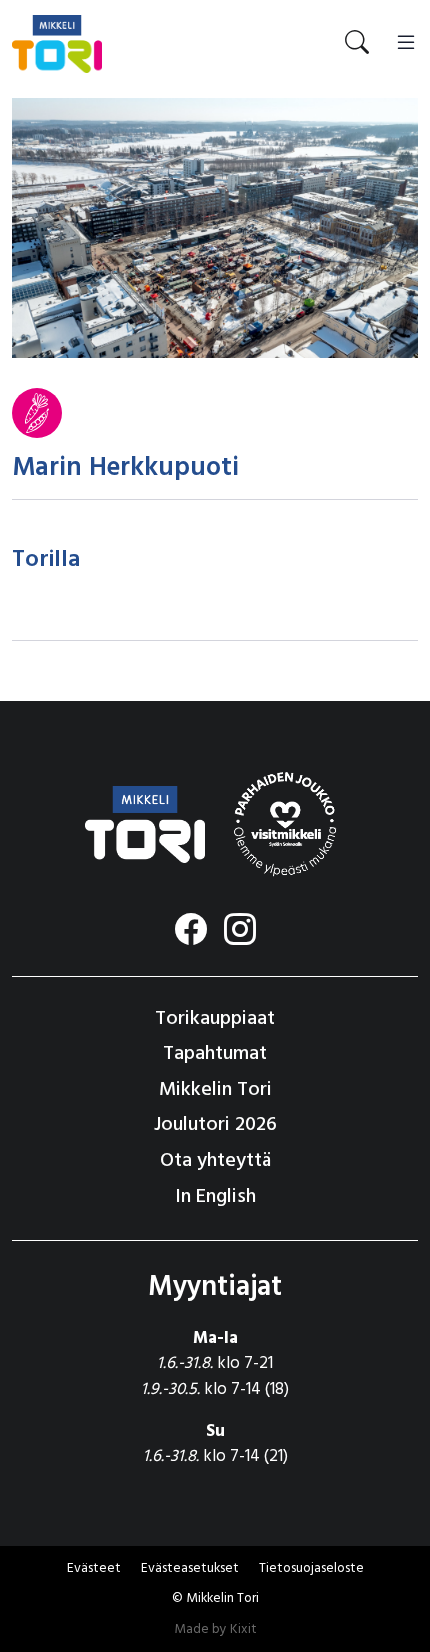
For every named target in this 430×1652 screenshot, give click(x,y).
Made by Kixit (215, 1629)
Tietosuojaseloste (311, 1568)
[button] (190, 1569)
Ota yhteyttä (215, 1161)
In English (215, 1197)
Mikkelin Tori (215, 1090)
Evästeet (94, 1568)
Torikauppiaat (215, 1019)
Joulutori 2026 (215, 1125)
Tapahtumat (215, 1054)
